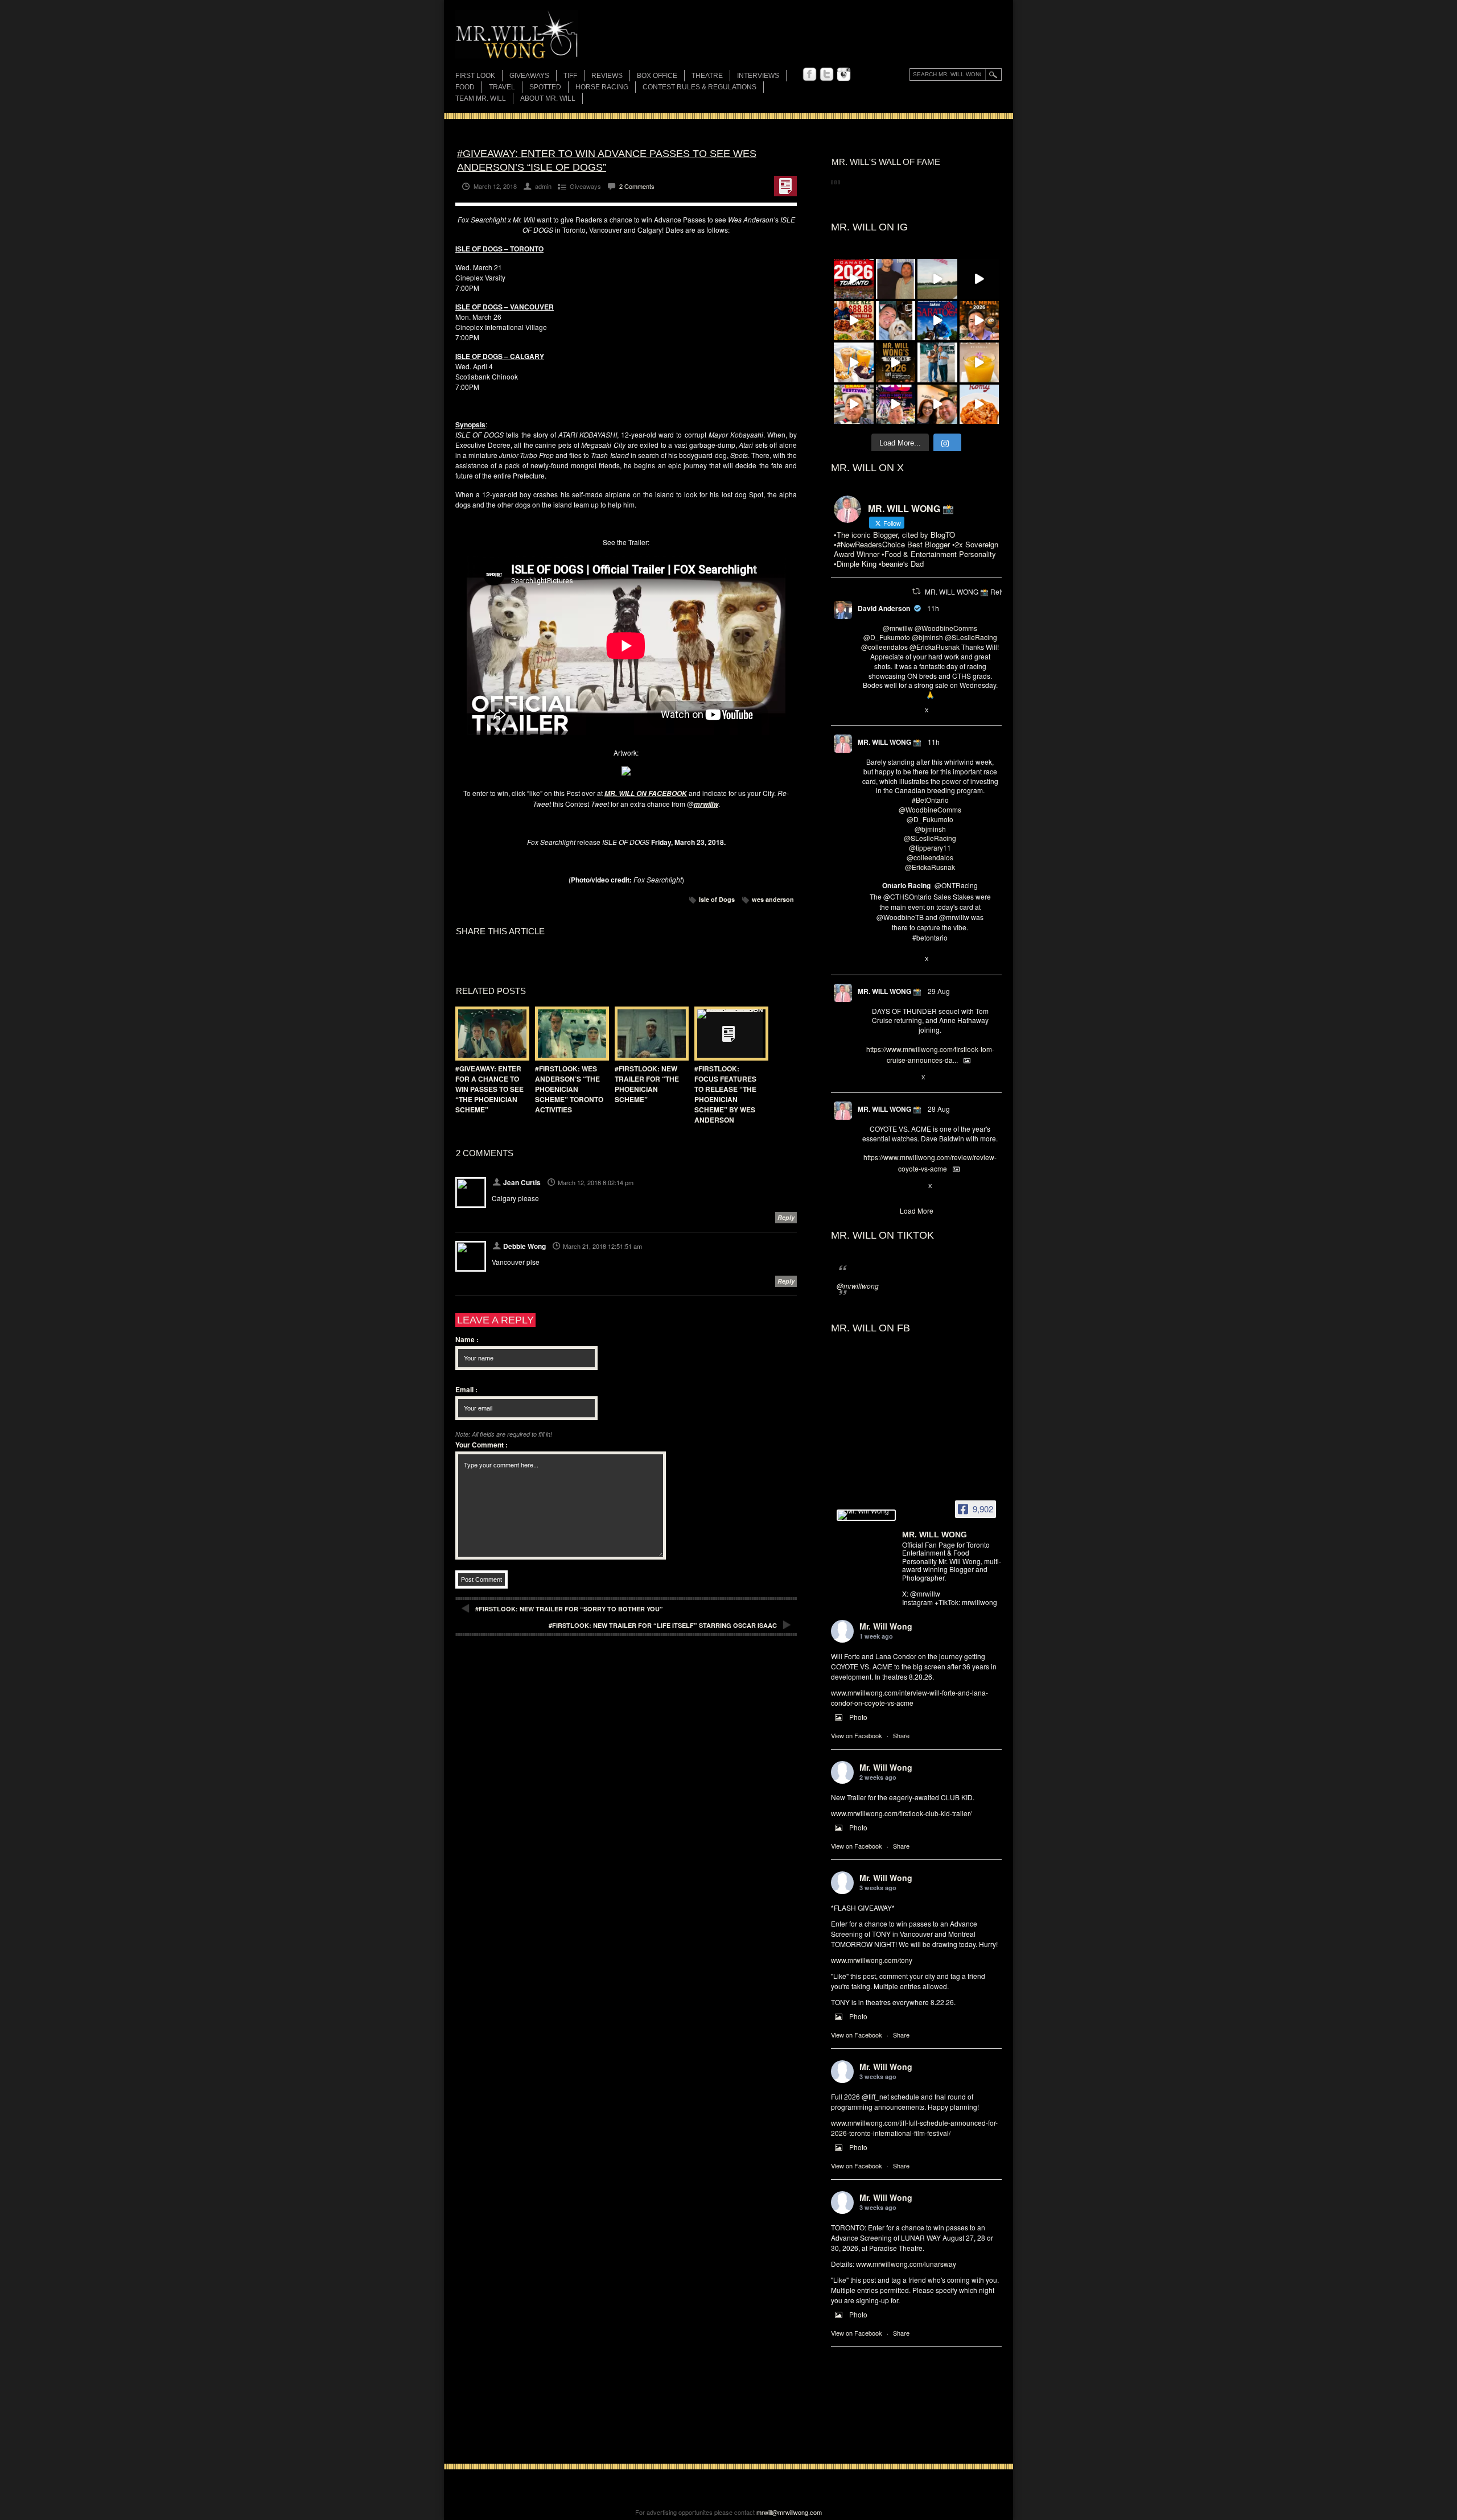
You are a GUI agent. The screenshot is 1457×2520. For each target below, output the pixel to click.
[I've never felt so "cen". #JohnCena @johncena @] (896, 279)
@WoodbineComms (946, 628)
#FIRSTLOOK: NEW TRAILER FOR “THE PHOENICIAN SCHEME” (647, 1084)
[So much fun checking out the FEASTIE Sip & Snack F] (854, 405)
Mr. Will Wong (886, 1626)
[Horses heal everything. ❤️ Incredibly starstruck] (937, 279)
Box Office (657, 76)
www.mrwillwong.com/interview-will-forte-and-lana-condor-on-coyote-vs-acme (909, 1698)
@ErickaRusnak (935, 647)
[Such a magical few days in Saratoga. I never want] (896, 321)
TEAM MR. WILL (481, 98)
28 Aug (939, 1109)
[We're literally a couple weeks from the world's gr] (896, 362)
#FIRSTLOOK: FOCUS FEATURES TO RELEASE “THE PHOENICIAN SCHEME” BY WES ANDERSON (725, 1094)
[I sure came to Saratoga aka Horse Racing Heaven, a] (937, 321)
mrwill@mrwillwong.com (789, 2512)
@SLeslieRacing (971, 637)
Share (901, 1735)
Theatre (707, 76)
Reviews (607, 77)
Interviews (758, 76)
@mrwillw (898, 628)
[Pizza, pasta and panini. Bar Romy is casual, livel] (979, 405)
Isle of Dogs (717, 899)
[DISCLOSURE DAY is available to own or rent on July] (979, 279)
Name (467, 1339)
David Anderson (884, 608)
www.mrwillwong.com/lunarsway (906, 2264)
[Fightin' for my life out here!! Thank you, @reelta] (937, 362)
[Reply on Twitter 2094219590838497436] (867, 960)
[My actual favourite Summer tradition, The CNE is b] (896, 405)
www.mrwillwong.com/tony (872, 1960)
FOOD (465, 87)
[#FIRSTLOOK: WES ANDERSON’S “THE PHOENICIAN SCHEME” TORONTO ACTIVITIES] (569, 1034)
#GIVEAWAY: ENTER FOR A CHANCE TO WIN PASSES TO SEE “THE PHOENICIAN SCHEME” (489, 1089)
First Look (475, 76)
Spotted (545, 87)
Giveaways (529, 76)
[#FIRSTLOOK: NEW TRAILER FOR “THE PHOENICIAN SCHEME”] (649, 1034)
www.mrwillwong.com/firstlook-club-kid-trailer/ (901, 1813)
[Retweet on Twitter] (916, 591)
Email (466, 1389)
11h (933, 608)
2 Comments (637, 186)
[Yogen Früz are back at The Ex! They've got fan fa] (854, 362)
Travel (502, 87)
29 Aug (939, 991)
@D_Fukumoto (887, 637)
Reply (786, 1217)
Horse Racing (602, 87)
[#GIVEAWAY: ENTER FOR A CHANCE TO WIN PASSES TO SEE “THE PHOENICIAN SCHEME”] (489, 1034)
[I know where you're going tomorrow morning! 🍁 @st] (979, 321)
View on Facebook (857, 1735)
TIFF (570, 76)
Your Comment (481, 1445)
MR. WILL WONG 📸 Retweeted (974, 591)
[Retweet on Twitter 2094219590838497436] (886, 960)
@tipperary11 (930, 847)
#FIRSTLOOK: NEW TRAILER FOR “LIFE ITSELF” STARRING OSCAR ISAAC (663, 1625)
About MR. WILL (548, 98)
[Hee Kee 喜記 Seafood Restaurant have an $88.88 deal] (854, 321)
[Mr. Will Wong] (866, 1515)
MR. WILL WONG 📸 (890, 742)
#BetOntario (930, 800)
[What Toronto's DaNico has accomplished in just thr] (979, 362)
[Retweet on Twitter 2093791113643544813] (886, 1078)
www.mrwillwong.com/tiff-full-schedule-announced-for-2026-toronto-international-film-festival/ (914, 2128)
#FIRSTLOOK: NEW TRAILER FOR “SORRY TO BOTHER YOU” (569, 1609)
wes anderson (773, 899)
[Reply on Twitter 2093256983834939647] (867, 1186)
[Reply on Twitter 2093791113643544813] (867, 1078)
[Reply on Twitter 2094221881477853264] (867, 711)
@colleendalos (884, 647)
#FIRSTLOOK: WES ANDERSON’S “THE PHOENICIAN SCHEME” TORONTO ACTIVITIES (569, 1089)
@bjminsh (927, 637)
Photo (858, 1717)
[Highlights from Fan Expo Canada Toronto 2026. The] (854, 279)
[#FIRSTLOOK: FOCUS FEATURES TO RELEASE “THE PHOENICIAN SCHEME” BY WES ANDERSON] (728, 1034)
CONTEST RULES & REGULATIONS (699, 87)
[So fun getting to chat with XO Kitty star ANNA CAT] (937, 405)
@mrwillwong (858, 1286)
